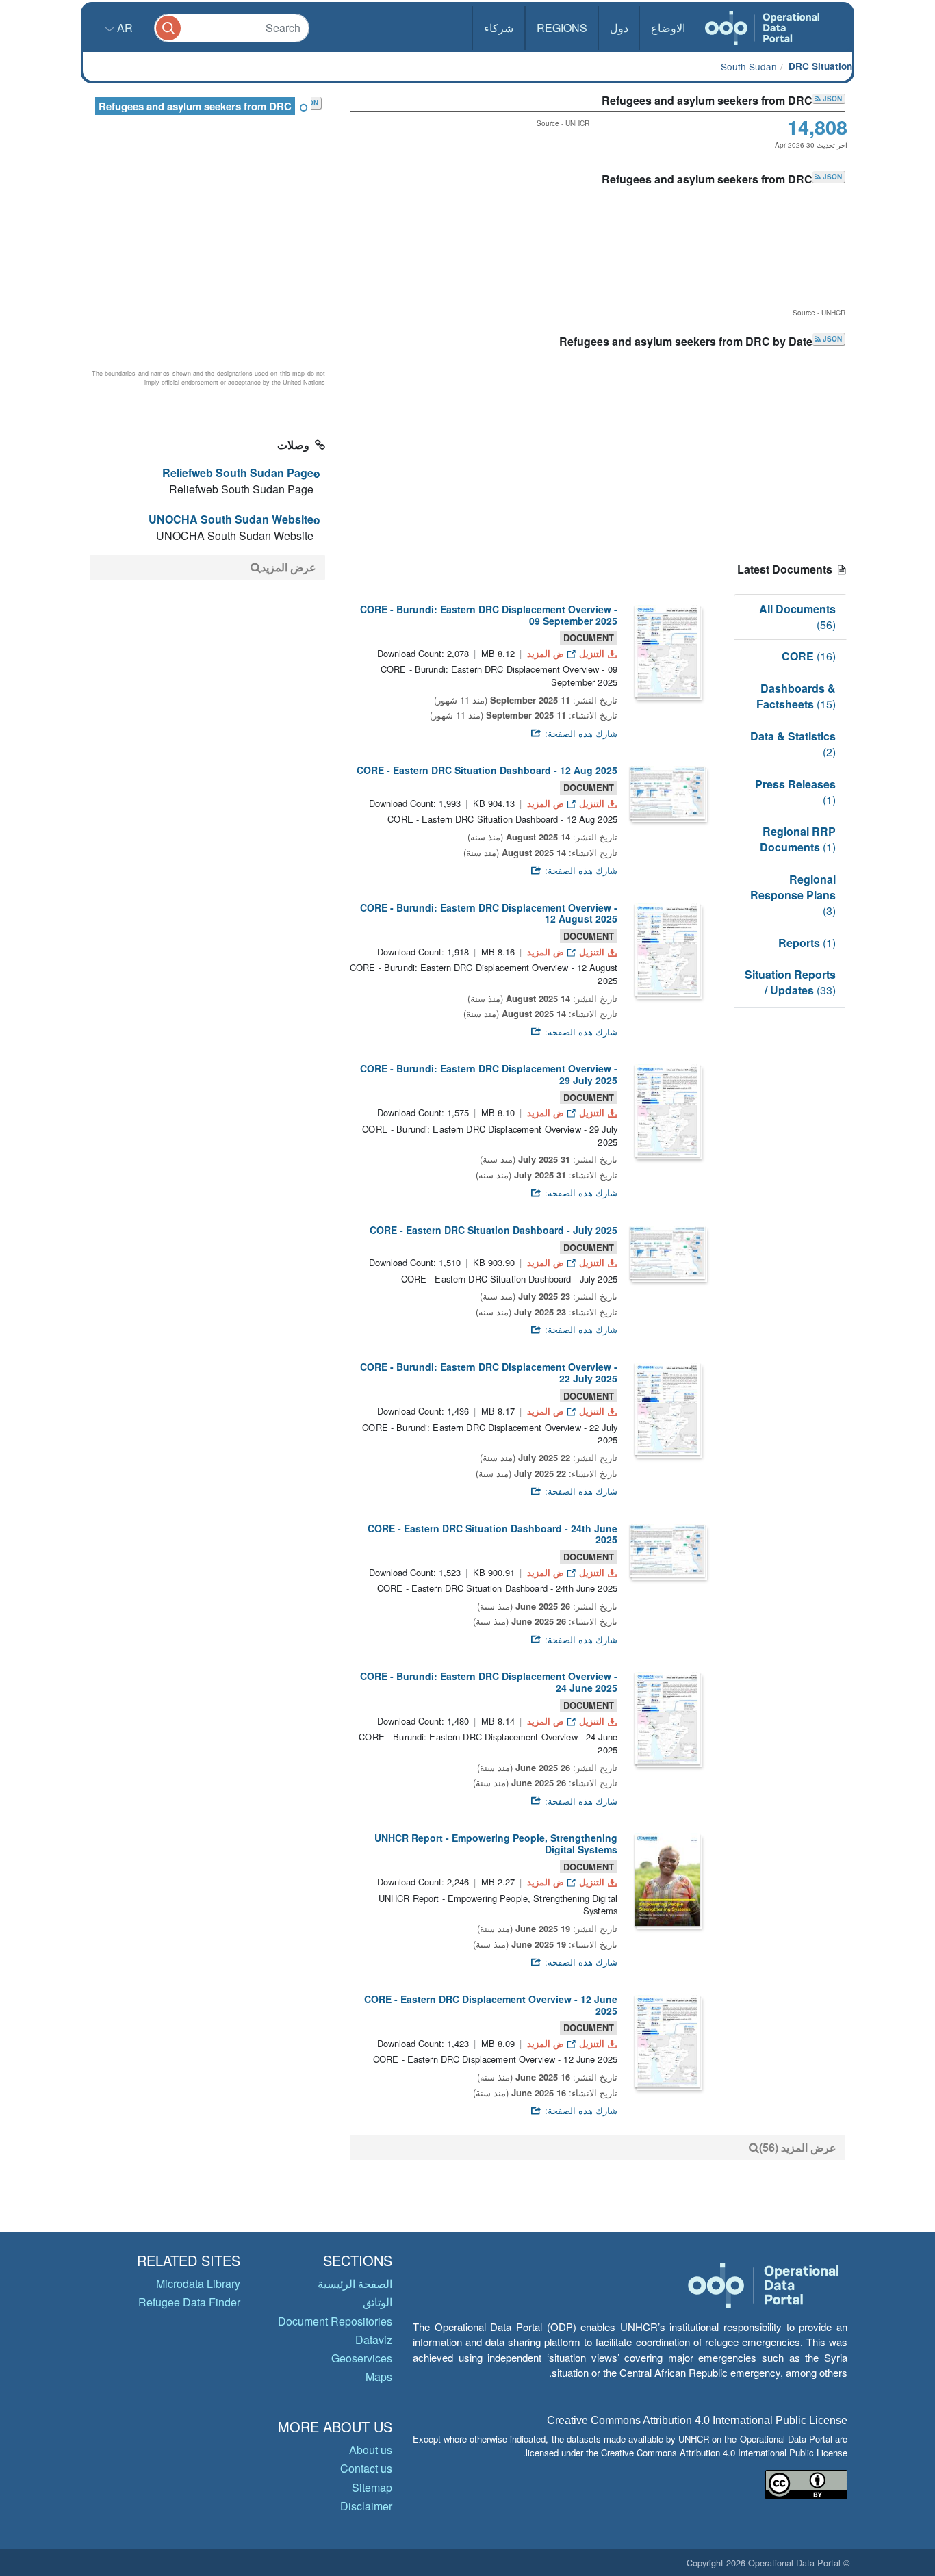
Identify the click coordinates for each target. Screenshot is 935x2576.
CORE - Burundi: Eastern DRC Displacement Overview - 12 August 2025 (489, 913)
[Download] (667, 651)
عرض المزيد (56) (798, 2147)
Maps (379, 2377)
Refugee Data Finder (189, 2302)
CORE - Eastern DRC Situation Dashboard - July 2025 (494, 1230)
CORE (809, 656)
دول (619, 28)
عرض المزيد (289, 567)
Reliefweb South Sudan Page (238, 473)
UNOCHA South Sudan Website (231, 519)
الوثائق (377, 2302)
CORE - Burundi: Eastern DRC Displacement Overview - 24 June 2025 (489, 1682)
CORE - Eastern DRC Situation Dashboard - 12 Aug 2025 (487, 770)
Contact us (366, 2468)
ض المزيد (546, 653)
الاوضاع (668, 28)
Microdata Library (198, 2283)
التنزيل (592, 653)
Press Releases (795, 792)
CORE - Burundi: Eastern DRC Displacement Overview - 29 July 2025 (489, 1074)
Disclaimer (366, 2506)
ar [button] (124, 28)
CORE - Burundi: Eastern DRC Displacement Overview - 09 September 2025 (489, 615)
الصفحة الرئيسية (355, 2283)
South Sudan (749, 66)
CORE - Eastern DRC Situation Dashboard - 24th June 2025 (492, 1534)
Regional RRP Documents (798, 839)
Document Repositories (335, 2321)
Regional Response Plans (793, 895)
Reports (807, 943)
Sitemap (372, 2487)
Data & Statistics (793, 744)
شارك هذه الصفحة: (580, 733)
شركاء (499, 28)
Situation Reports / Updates (790, 982)
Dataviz (374, 2340)
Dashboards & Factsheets (796, 696)
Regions (562, 28)
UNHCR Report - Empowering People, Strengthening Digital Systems (496, 1843)
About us (371, 2450)
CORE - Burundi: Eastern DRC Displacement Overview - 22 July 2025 (489, 1373)
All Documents (797, 617)
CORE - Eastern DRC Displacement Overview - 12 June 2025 (491, 2005)
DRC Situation (820, 66)
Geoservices (362, 2358)
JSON (831, 99)
